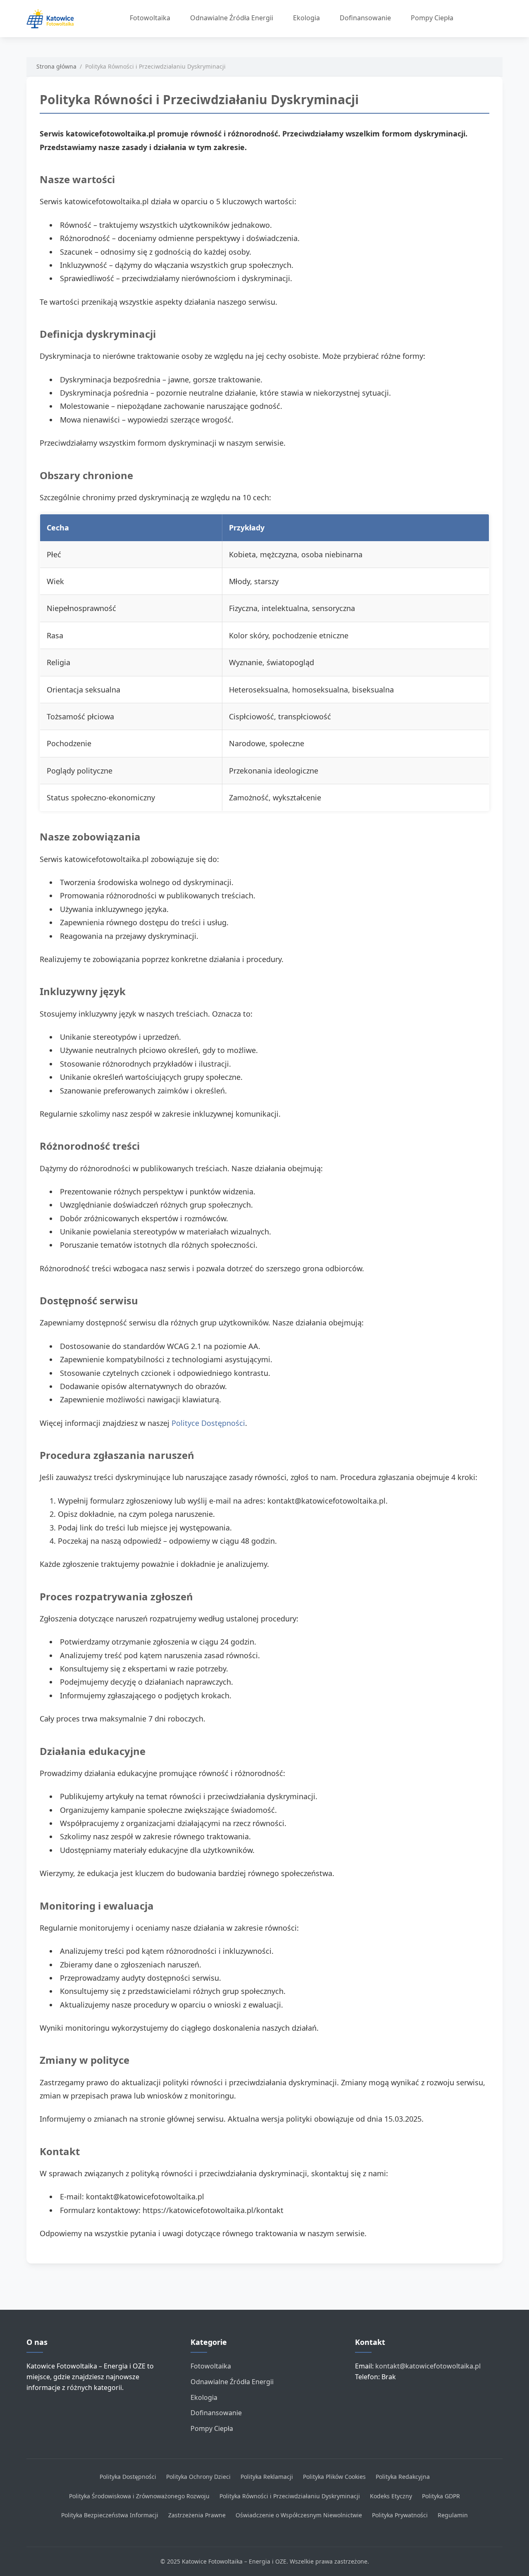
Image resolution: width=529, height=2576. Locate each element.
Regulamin (453, 2515)
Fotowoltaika (150, 18)
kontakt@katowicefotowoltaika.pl (428, 2366)
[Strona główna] (54, 19)
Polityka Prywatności (400, 2515)
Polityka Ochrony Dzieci (198, 2477)
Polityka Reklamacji (267, 2477)
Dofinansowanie (365, 18)
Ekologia (306, 18)
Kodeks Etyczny (391, 2496)
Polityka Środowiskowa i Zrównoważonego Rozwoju (139, 2496)
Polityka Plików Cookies (334, 2477)
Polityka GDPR (441, 2496)
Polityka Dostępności (128, 2477)
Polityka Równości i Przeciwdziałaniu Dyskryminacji (290, 2496)
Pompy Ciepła (432, 18)
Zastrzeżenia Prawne (197, 2515)
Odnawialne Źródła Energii (232, 18)
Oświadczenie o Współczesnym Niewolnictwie (299, 2515)
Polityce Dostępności (208, 1423)
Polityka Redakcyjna (403, 2477)
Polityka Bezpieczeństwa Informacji (110, 2515)
